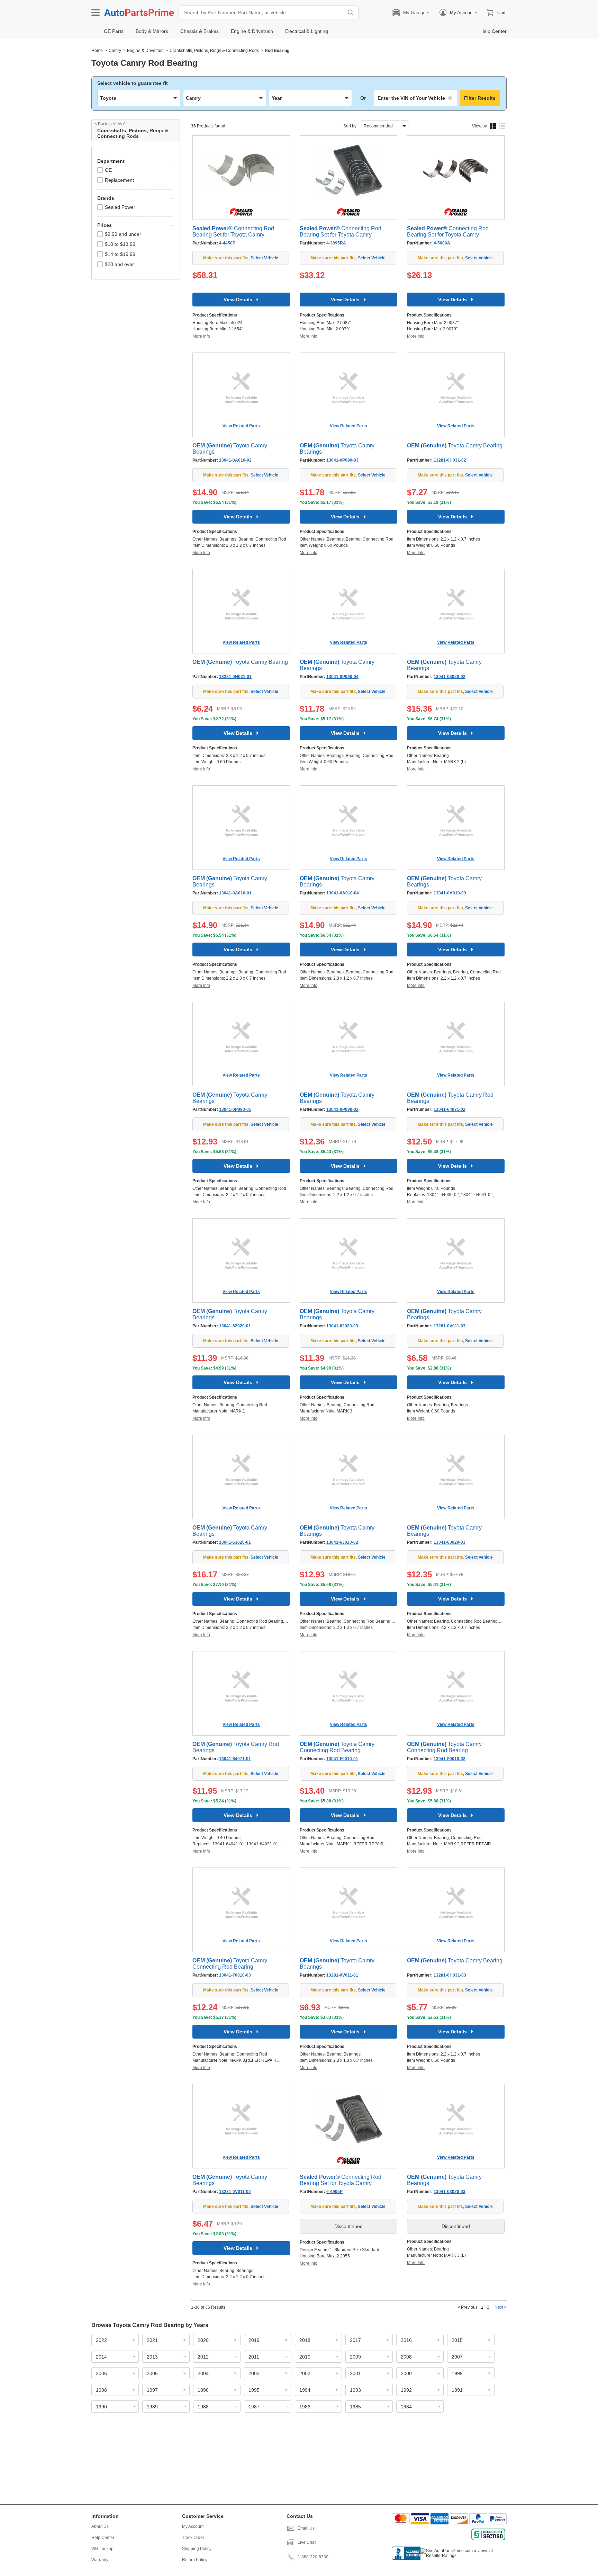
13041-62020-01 (235, 1326)
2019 (254, 2340)
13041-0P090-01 (235, 1109)
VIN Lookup (102, 2549)
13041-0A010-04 (343, 893)
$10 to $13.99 (120, 244)
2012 (203, 2357)
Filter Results (480, 98)
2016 (406, 2340)
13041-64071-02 (450, 1109)
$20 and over (119, 264)
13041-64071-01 (235, 1759)
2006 (101, 2373)
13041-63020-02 (342, 1542)
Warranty (100, 2560)
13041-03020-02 (450, 677)
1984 (406, 2407)
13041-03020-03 (450, 2192)
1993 (355, 2390)
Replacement (119, 180)
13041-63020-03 (450, 1542)
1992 (406, 2390)
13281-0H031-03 (450, 1975)
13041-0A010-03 (450, 893)
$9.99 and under (123, 234)
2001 (355, 2373)
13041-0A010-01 (235, 893)
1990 (101, 2407)
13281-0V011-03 (450, 1326)
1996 (203, 2390)
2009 (355, 2357)
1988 (203, 2407)
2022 (101, 2340)
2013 (152, 2357)
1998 (101, 2390)
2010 (305, 2357)
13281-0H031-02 (450, 460)
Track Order (193, 2538)
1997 (152, 2390)
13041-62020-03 (342, 1326)
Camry (115, 51)
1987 (254, 2407)
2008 (406, 2357)
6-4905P (334, 2192)
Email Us (306, 2528)
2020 (203, 2340)
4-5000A (442, 243)
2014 (101, 2357)
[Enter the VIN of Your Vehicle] (416, 98)
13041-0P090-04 (342, 677)
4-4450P (227, 243)
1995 (254, 2390)
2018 (305, 2340)
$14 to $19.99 (120, 254)
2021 (152, 2340)
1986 (305, 2407)
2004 (203, 2373)
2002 (305, 2373)
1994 (305, 2390)
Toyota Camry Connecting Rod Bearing (337, 1747)
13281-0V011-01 (342, 1975)
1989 (152, 2407)
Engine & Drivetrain (145, 51)
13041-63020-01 (235, 1542)
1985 (355, 2407)
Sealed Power (120, 207)
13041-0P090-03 (342, 460)
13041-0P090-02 (342, 1109)
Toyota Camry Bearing (455, 445)
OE (108, 170)
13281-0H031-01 (235, 677)
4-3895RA (336, 243)
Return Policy (195, 2560)
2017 (355, 2340)
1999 (457, 2373)
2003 (254, 2373)
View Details (238, 300)
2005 (152, 2373)
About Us (100, 2526)
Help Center (103, 2538)
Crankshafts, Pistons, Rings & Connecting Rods (214, 51)
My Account (193, 2526)
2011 (254, 2357)
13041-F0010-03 (235, 1975)
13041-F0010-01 (342, 1759)
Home (97, 51)
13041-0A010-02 (235, 460)
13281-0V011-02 (235, 2192)
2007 (457, 2357)
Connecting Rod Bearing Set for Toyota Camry (233, 231)
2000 (406, 2373)
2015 (457, 2340)
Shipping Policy (197, 2549)
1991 (457, 2390)
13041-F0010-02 (450, 1759)
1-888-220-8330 (313, 2557)
